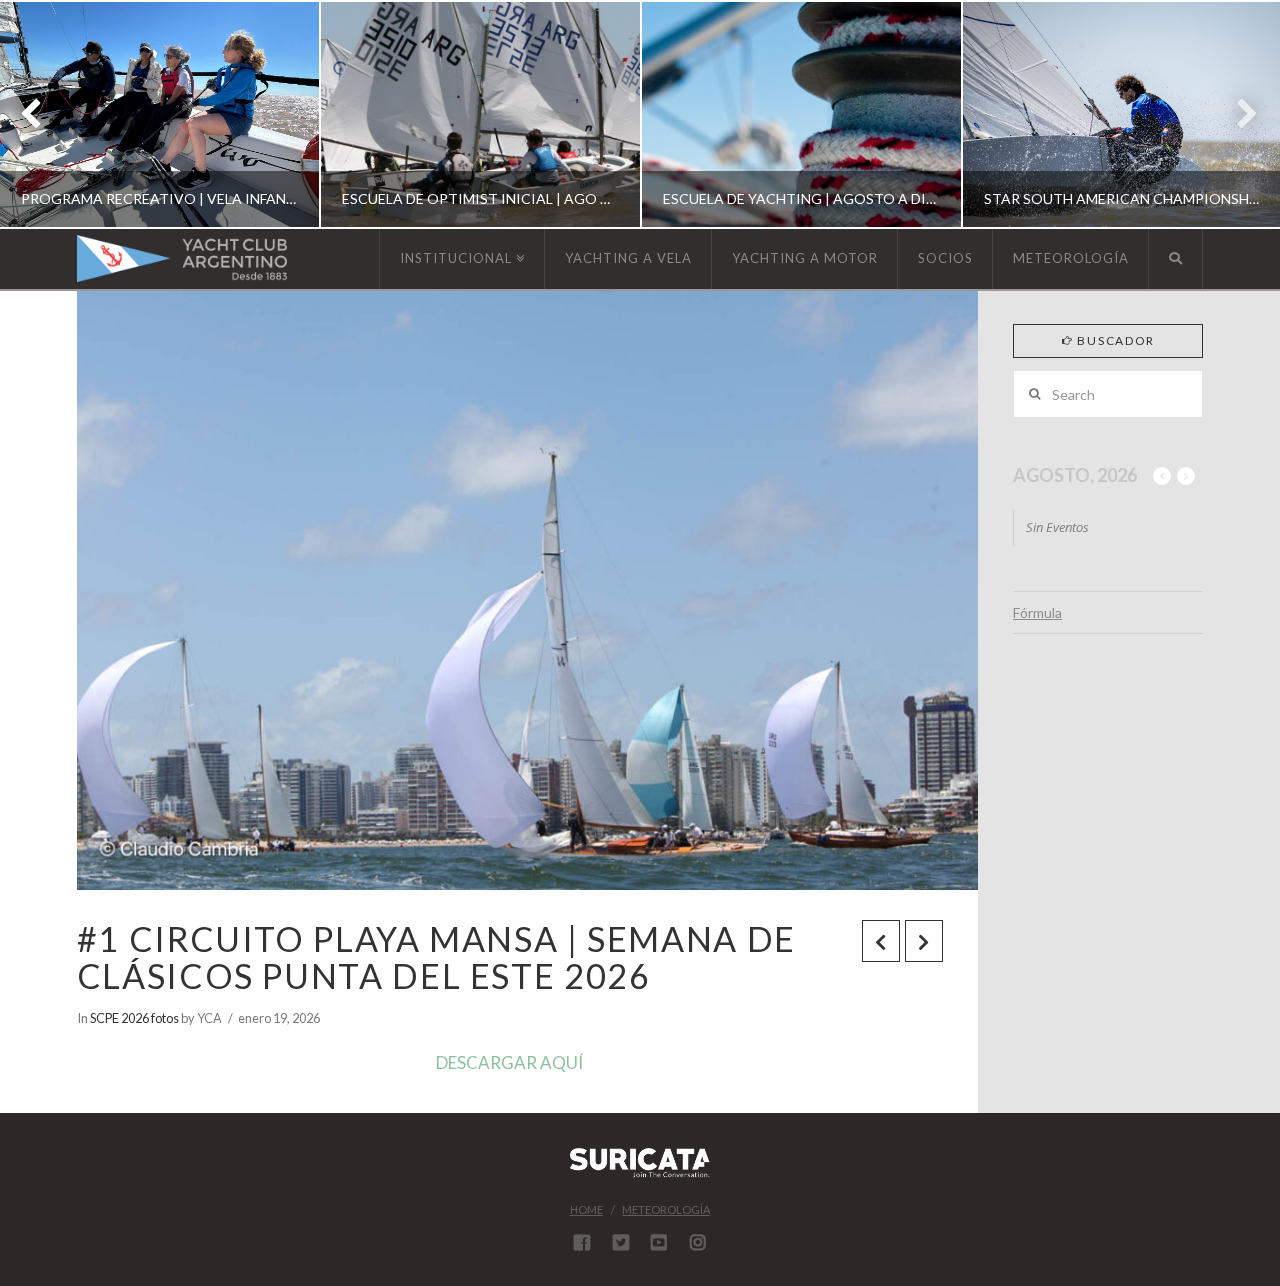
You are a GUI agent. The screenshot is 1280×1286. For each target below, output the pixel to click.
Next (1237, 114)
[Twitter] (621, 1242)
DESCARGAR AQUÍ (509, 1062)
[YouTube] (659, 1242)
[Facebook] (582, 1242)
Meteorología (666, 1209)
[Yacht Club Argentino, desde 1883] (182, 258)
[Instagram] (698, 1242)
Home (586, 1209)
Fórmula (1037, 612)
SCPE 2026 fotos (134, 1018)
